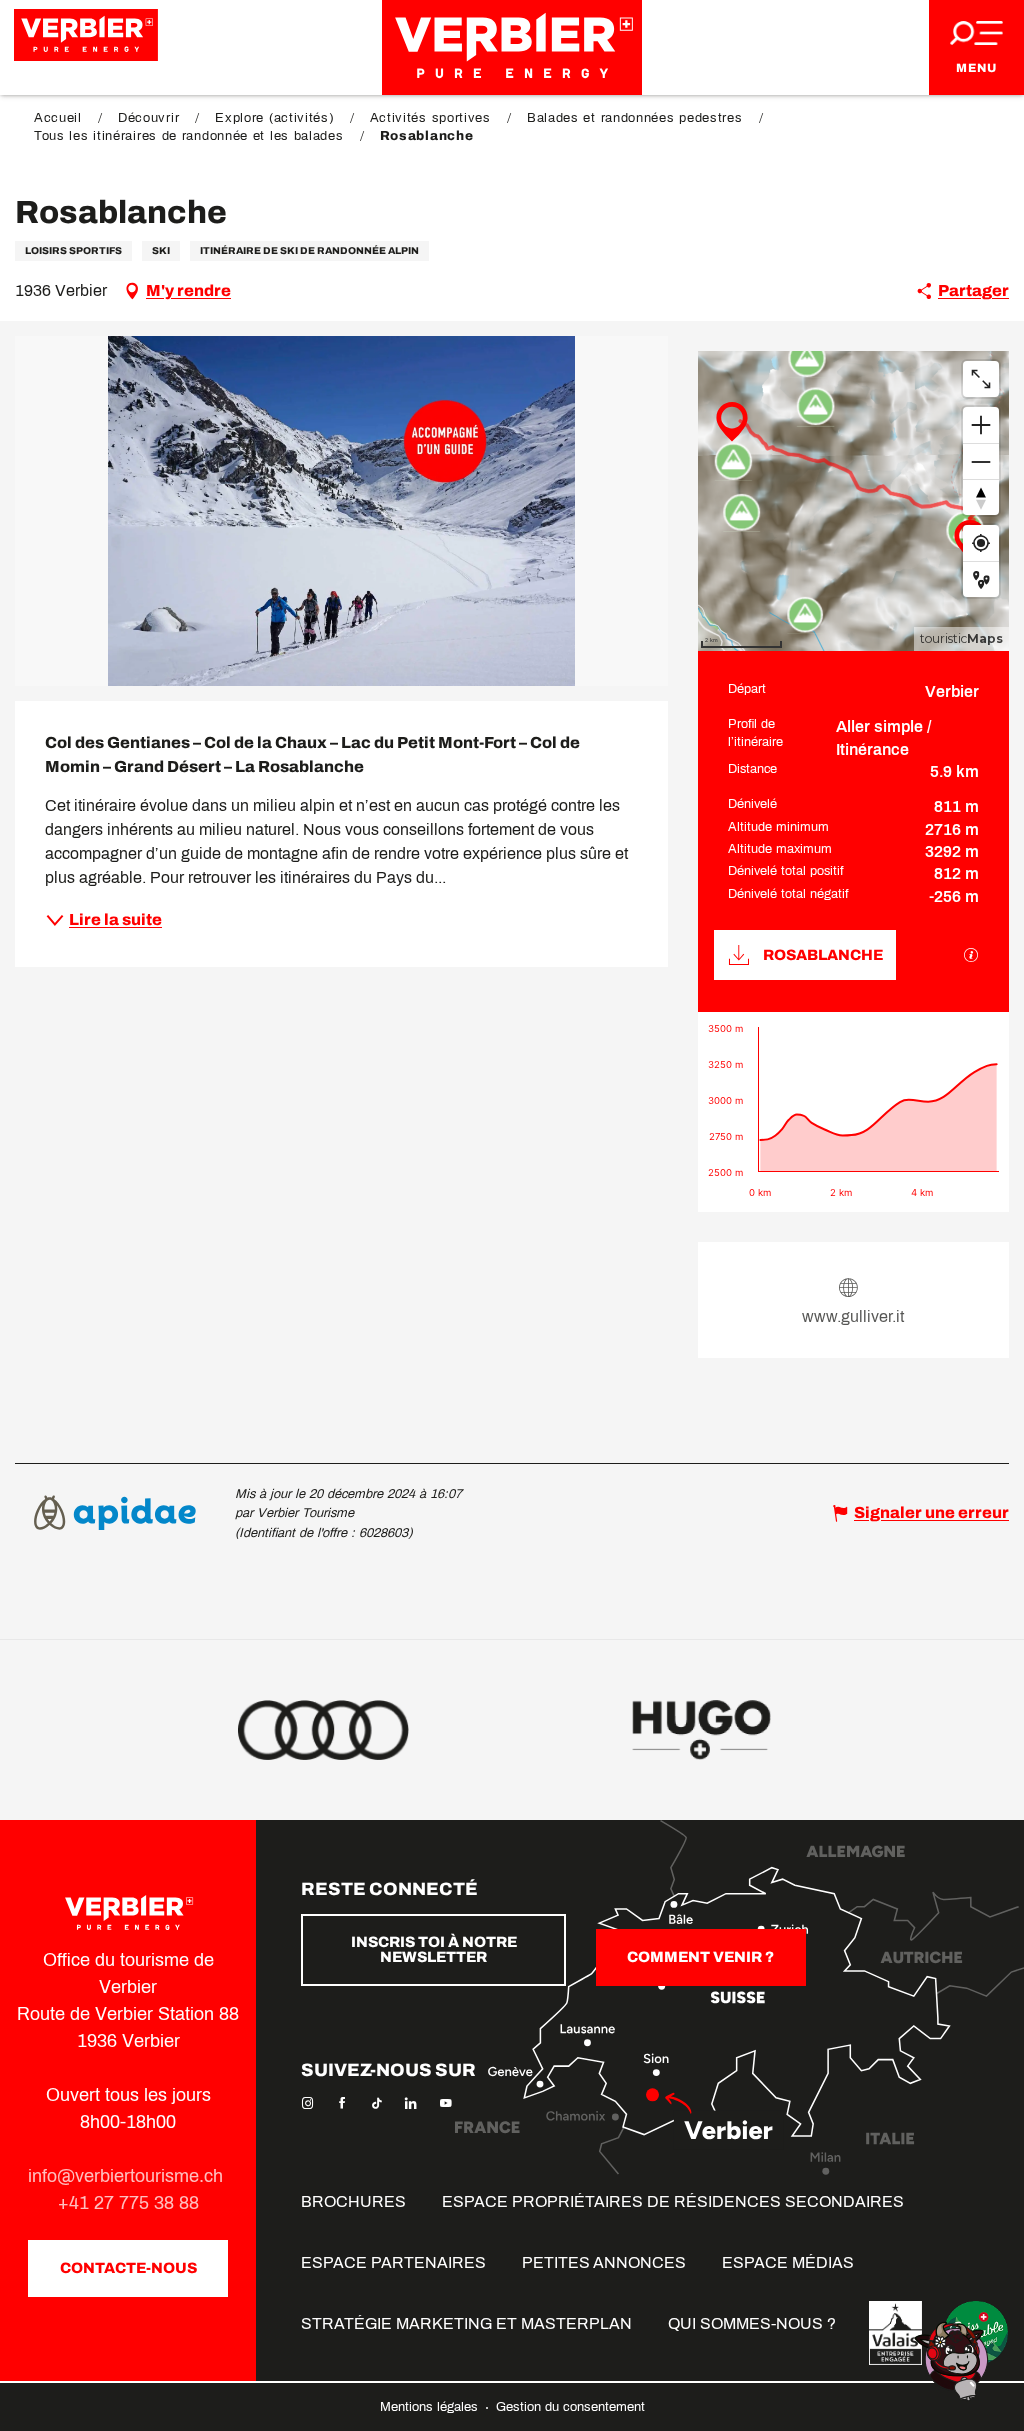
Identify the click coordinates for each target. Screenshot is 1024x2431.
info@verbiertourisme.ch (128, 2176)
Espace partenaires (393, 2262)
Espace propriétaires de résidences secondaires (673, 2201)
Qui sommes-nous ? (752, 2323)
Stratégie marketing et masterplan (466, 2323)
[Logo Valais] (895, 2333)
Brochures (353, 2201)
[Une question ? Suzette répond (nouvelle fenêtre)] (954, 2359)
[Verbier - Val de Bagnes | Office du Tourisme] (512, 47)
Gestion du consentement (570, 2407)
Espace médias (788, 2262)
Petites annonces (604, 2262)
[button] (341, 511)
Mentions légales (431, 2407)
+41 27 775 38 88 (128, 2203)
